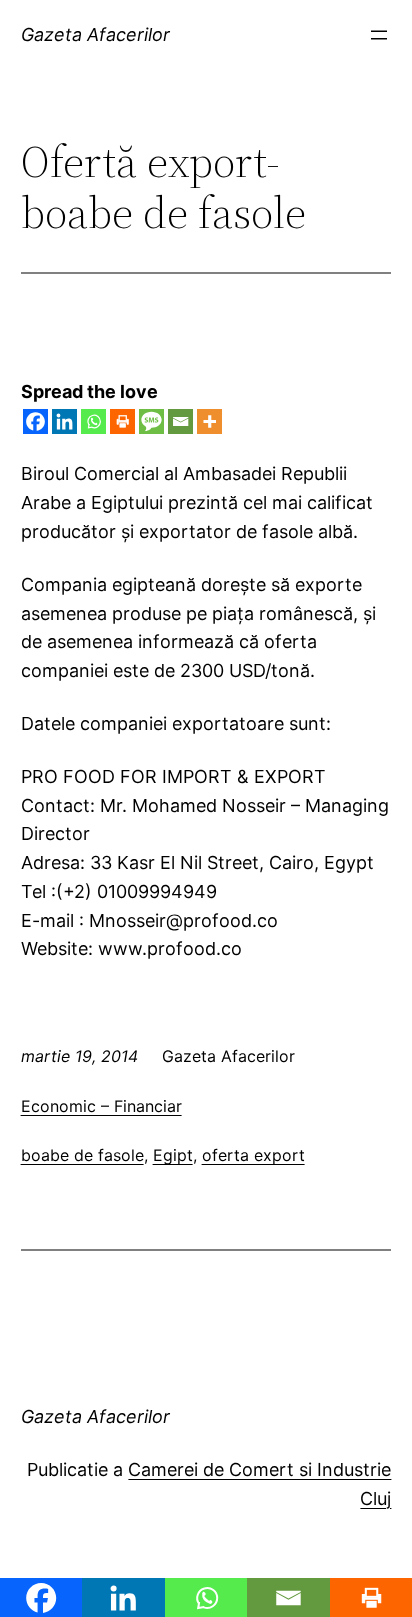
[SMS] (151, 421)
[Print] (122, 421)
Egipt (173, 1155)
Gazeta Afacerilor (95, 34)
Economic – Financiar (101, 1106)
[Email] (180, 421)
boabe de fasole (82, 1155)
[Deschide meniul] (379, 35)
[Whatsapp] (93, 421)
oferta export (253, 1155)
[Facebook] (35, 421)
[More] (209, 421)
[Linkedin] (64, 421)
